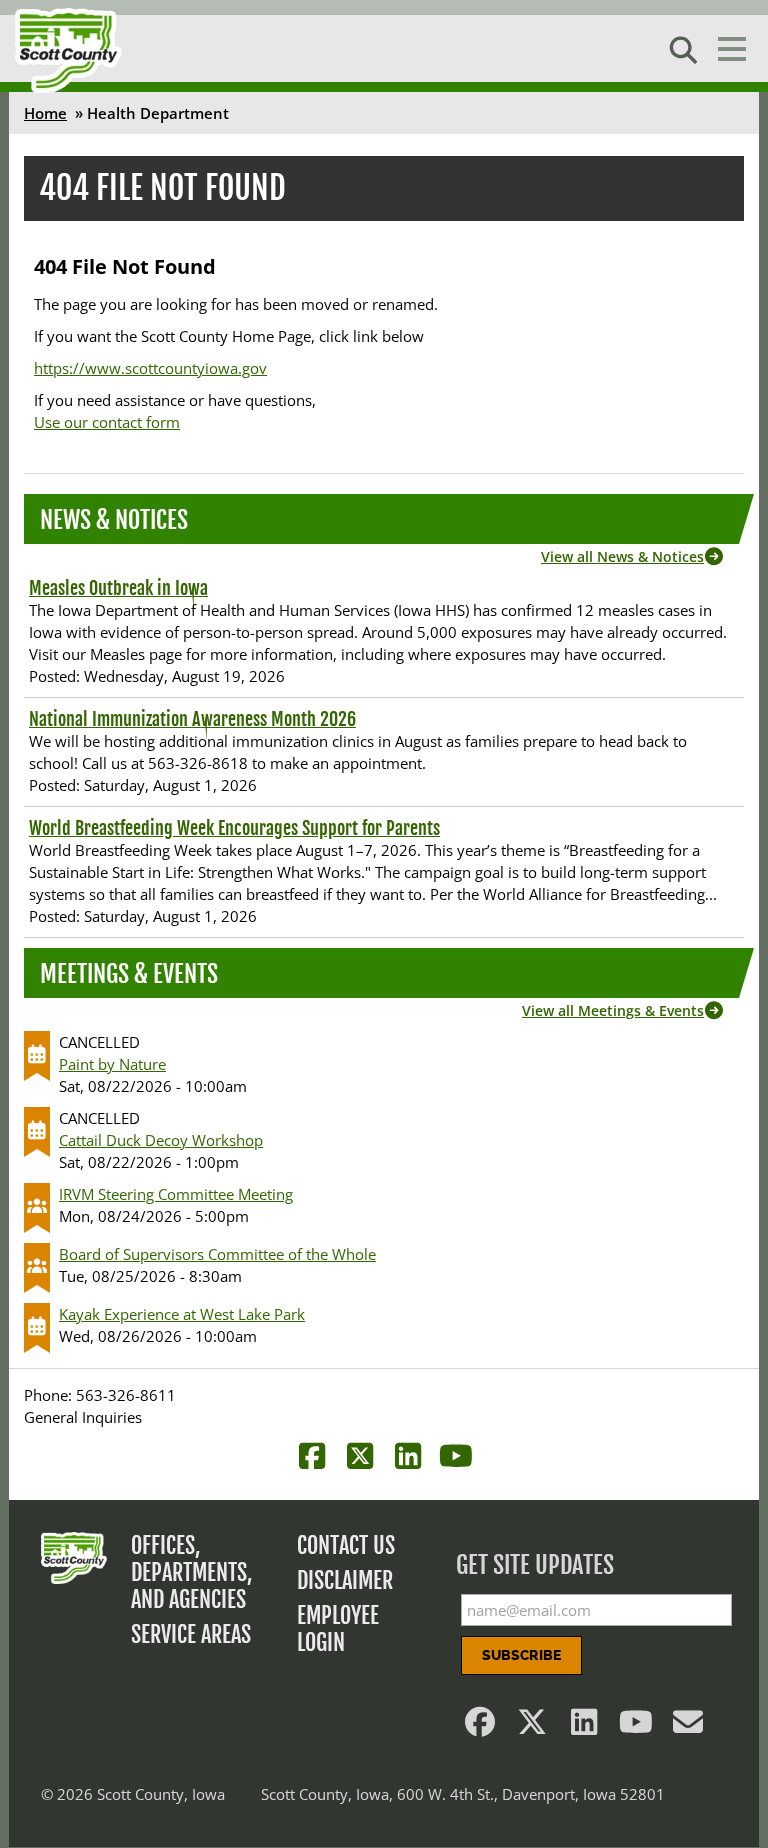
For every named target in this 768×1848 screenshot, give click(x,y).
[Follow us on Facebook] (480, 1727)
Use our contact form (107, 422)
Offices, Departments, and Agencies (192, 1572)
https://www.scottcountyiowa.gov (150, 368)
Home (45, 113)
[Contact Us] (688, 1727)
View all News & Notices (622, 556)
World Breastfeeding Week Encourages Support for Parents (234, 828)
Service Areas (191, 1634)
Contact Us (346, 1545)
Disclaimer (345, 1580)
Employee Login (338, 1629)
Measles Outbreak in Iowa (118, 588)
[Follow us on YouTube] (636, 1727)
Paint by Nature (112, 1064)
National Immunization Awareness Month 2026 (192, 719)
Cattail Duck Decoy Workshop (161, 1140)
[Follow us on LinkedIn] (584, 1727)
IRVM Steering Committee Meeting (176, 1194)
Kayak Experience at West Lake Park (182, 1314)
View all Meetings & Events (613, 1010)
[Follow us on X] (532, 1727)
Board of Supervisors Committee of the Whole (217, 1254)
